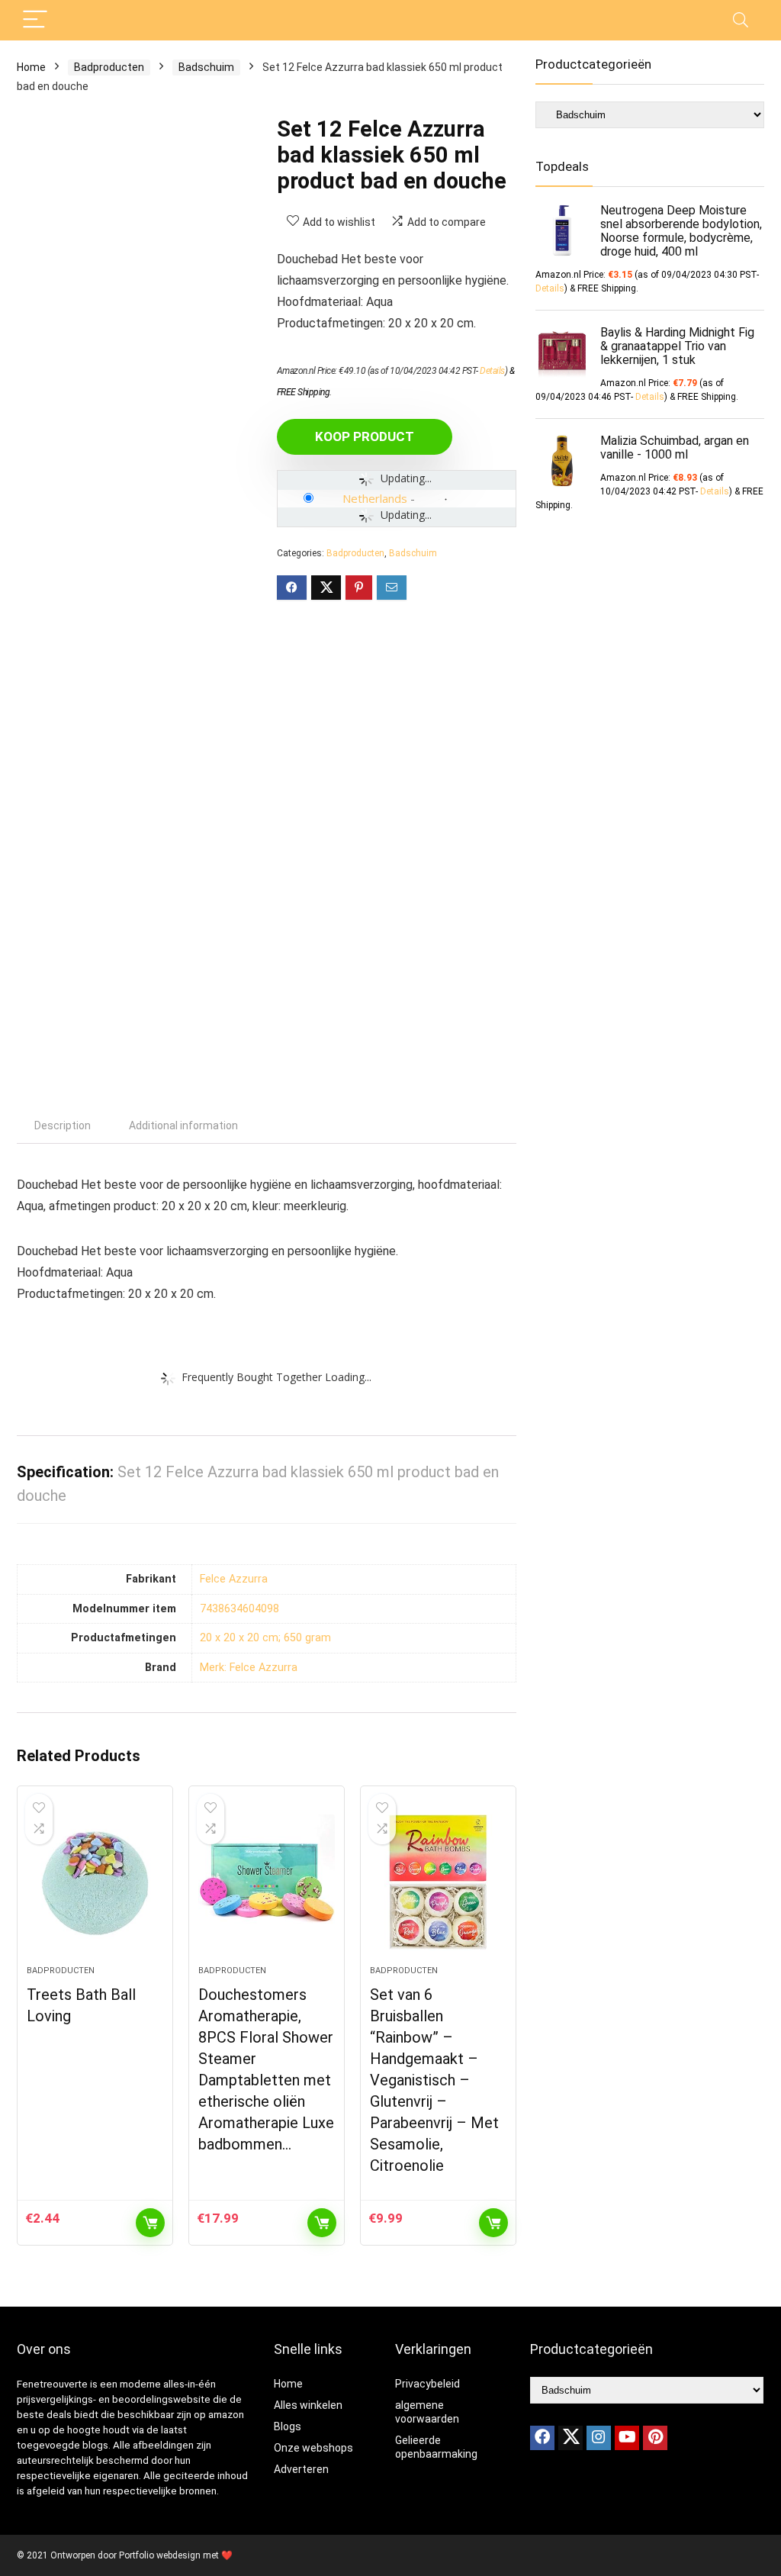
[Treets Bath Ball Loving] (95, 1883)
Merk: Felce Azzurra (249, 1668)
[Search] (741, 20)
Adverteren (301, 2469)
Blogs (288, 2426)
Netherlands (375, 498)
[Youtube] (627, 2438)
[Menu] (35, 20)
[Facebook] (542, 2438)
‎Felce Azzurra (234, 1579)
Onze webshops (313, 2448)
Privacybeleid (427, 2384)
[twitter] (570, 2438)
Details (492, 371)
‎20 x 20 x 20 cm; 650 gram (265, 1638)
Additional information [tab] (183, 1125)
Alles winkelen (308, 2405)
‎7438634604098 (239, 1609)
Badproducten (109, 67)
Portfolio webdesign (160, 2555)
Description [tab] (63, 1125)
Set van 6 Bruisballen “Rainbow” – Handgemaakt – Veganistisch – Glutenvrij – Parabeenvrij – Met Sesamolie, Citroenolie (434, 2080)
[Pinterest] (655, 2438)
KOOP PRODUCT (365, 436)
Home (31, 67)
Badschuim (206, 67)
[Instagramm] (599, 2438)
